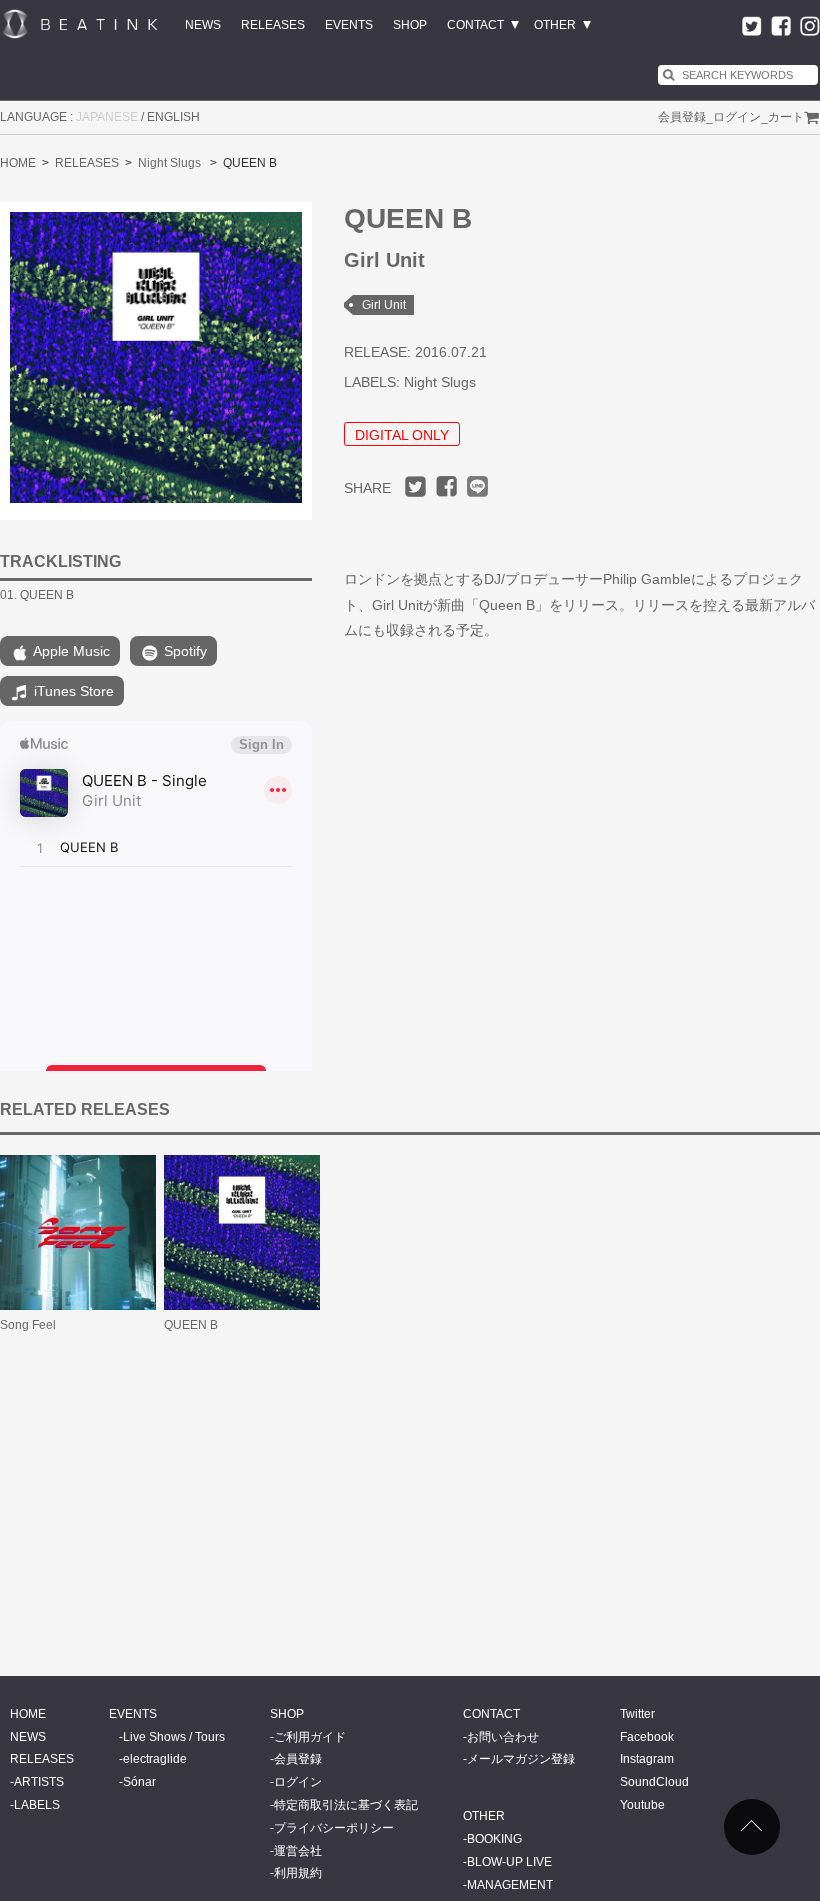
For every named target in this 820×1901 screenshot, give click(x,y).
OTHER (555, 25)
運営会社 (298, 1851)
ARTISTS (39, 1782)
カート (786, 117)
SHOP (410, 25)
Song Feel (28, 1325)
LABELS (37, 1805)
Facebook (647, 1737)
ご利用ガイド (310, 1737)
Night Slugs (169, 163)
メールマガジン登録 (521, 1759)
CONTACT (475, 25)
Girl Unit (384, 305)
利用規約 (298, 1873)
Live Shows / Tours (174, 1737)
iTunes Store (72, 691)
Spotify (183, 651)
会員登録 (682, 117)
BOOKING (494, 1839)
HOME (18, 163)
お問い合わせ (503, 1737)
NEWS (203, 25)
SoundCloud (654, 1782)
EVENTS (349, 25)
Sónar (139, 1782)
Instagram (647, 1759)
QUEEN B (191, 1325)
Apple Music (70, 651)
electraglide (155, 1759)
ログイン (737, 117)
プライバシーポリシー (334, 1828)
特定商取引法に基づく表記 (346, 1805)
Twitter (637, 1714)
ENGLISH (173, 117)
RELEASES (273, 25)
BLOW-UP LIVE (509, 1862)
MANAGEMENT (510, 1885)
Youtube (642, 1805)
